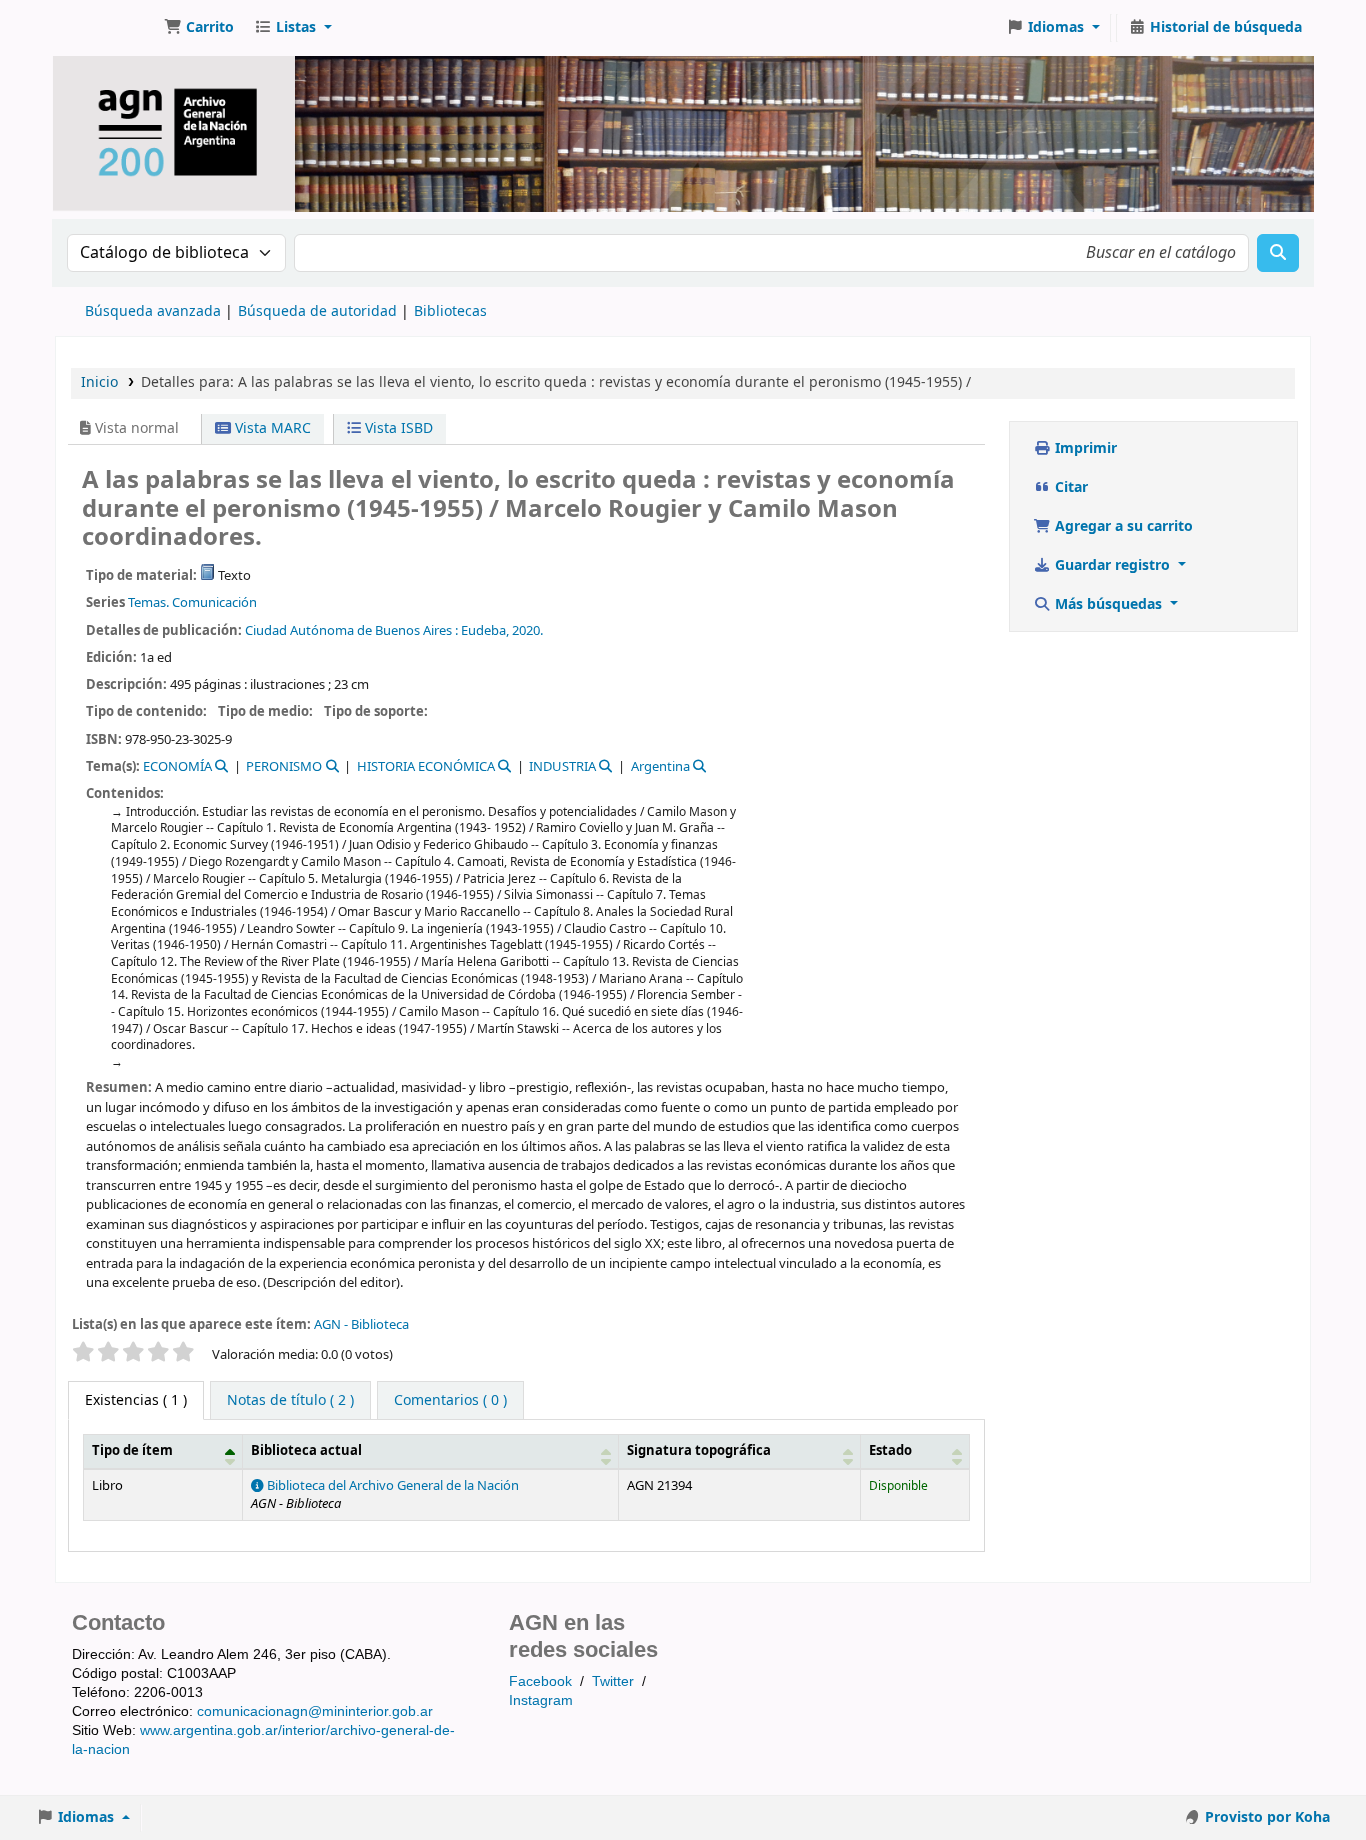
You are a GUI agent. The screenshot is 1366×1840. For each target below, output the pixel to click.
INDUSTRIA (562, 766)
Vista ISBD (397, 428)
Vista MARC (271, 428)
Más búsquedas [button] (1108, 604)
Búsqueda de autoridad (317, 311)
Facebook (540, 1681)
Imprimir (1084, 448)
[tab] (290, 1401)
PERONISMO (284, 766)
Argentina (660, 766)
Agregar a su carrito (1122, 526)
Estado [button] (890, 1451)
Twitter (613, 1681)
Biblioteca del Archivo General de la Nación (391, 1486)
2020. (527, 630)
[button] (199, 28)
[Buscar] (1278, 253)
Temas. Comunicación (192, 602)
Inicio (99, 382)
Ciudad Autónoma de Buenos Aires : (351, 630)
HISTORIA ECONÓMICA (426, 766)
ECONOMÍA (177, 766)
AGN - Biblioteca (361, 1324)
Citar (1069, 487)
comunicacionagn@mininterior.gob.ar (315, 1711)
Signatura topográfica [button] (699, 1451)
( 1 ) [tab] (136, 1400)
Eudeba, (485, 630)
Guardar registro (1112, 565)
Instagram (541, 1700)
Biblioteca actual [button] (306, 1451)
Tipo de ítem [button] (132, 1451)
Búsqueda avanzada (153, 311)
